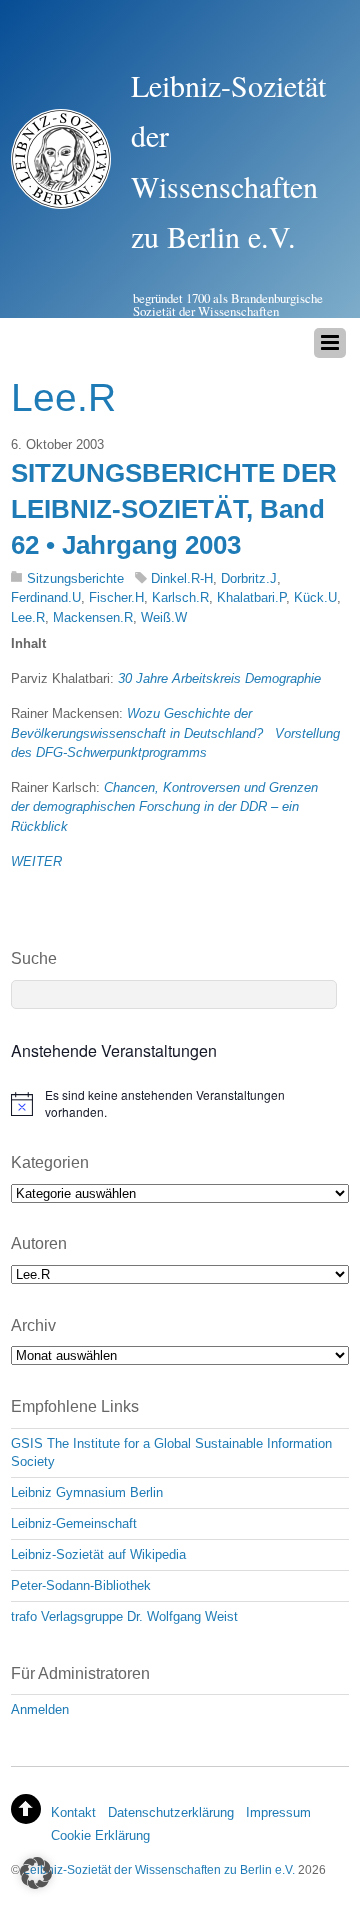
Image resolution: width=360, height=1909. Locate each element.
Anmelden (40, 1709)
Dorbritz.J (249, 578)
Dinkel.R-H (182, 578)
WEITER (36, 861)
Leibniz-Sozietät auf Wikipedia (98, 1554)
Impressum (278, 1812)
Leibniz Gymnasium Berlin (87, 1492)
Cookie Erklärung (100, 1835)
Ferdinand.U (46, 597)
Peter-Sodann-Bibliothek (81, 1585)
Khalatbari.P (251, 597)
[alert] (180, 1103)
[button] (36, 1873)
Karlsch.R (180, 597)
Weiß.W (164, 617)
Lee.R (28, 617)
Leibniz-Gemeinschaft (74, 1523)
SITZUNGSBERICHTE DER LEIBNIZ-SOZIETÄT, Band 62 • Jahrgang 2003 (174, 509)
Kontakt (73, 1812)
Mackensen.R (93, 617)
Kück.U (315, 597)
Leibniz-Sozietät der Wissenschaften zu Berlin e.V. (159, 1869)
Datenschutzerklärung (171, 1812)
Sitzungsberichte (75, 578)
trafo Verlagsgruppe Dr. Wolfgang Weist (124, 1616)
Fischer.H (116, 597)
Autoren (39, 1243)
